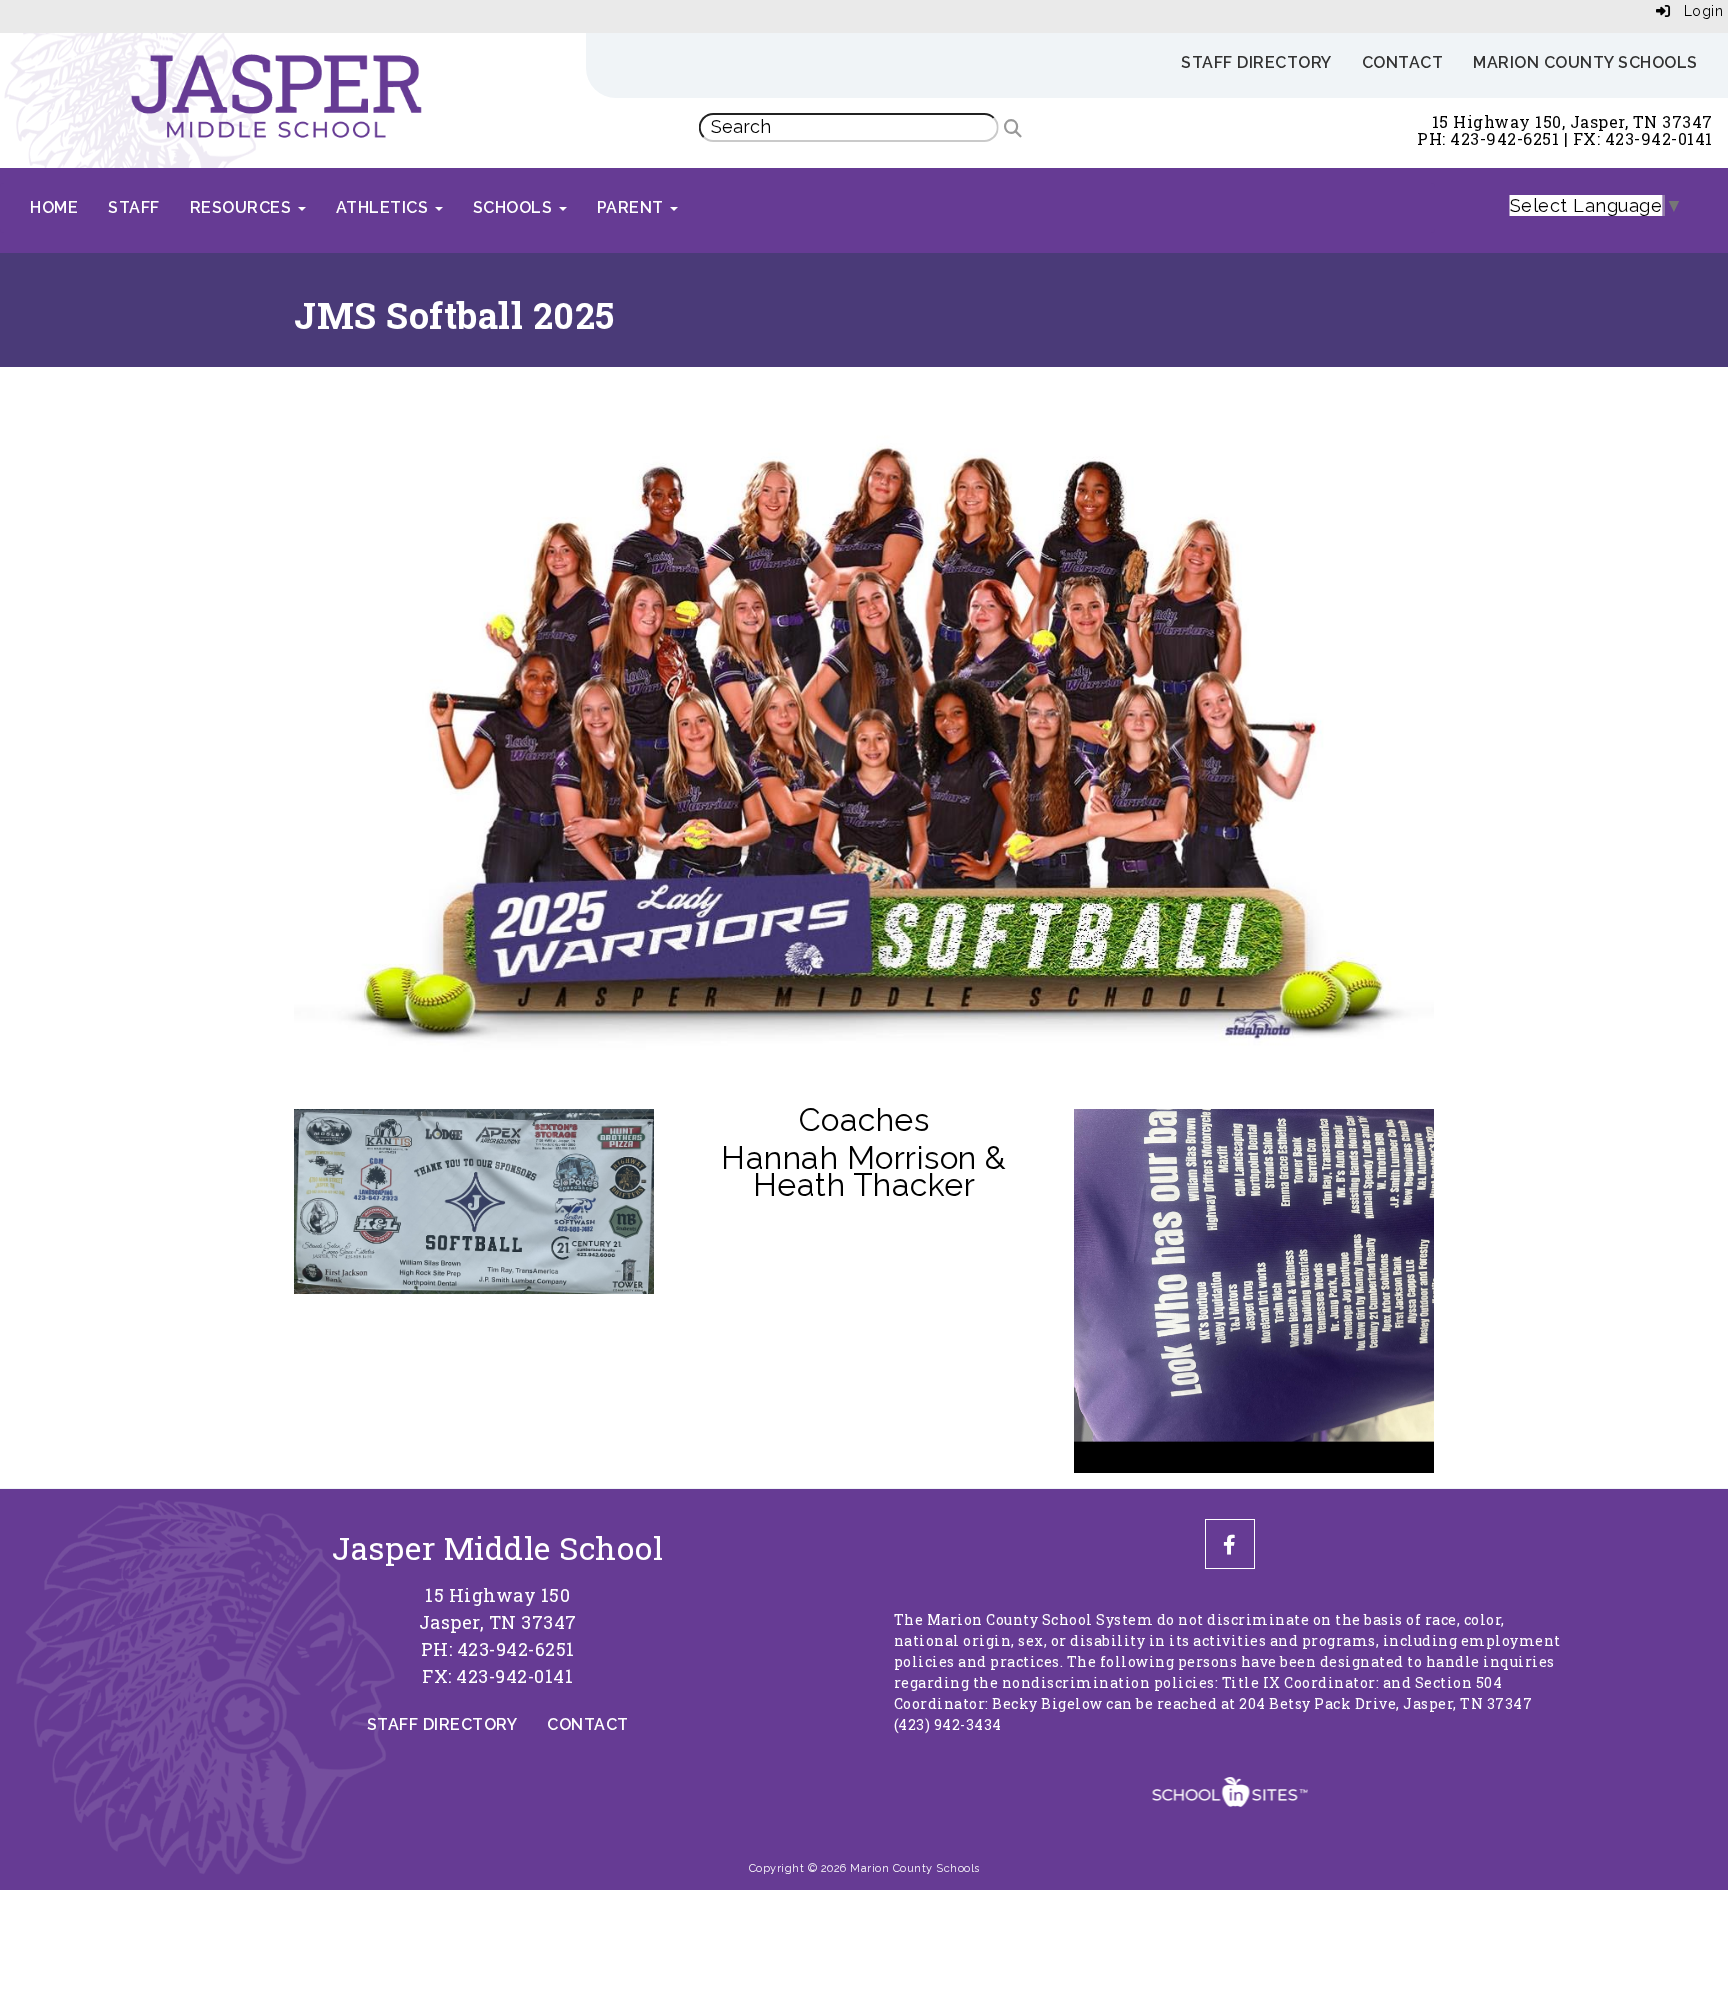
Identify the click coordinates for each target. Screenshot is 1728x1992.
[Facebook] (1230, 1545)
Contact (1403, 62)
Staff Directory (1256, 62)
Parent (633, 207)
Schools (515, 207)
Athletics (384, 207)
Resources (243, 207)
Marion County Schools (1585, 62)
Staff (134, 207)
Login (1696, 11)
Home (54, 207)
